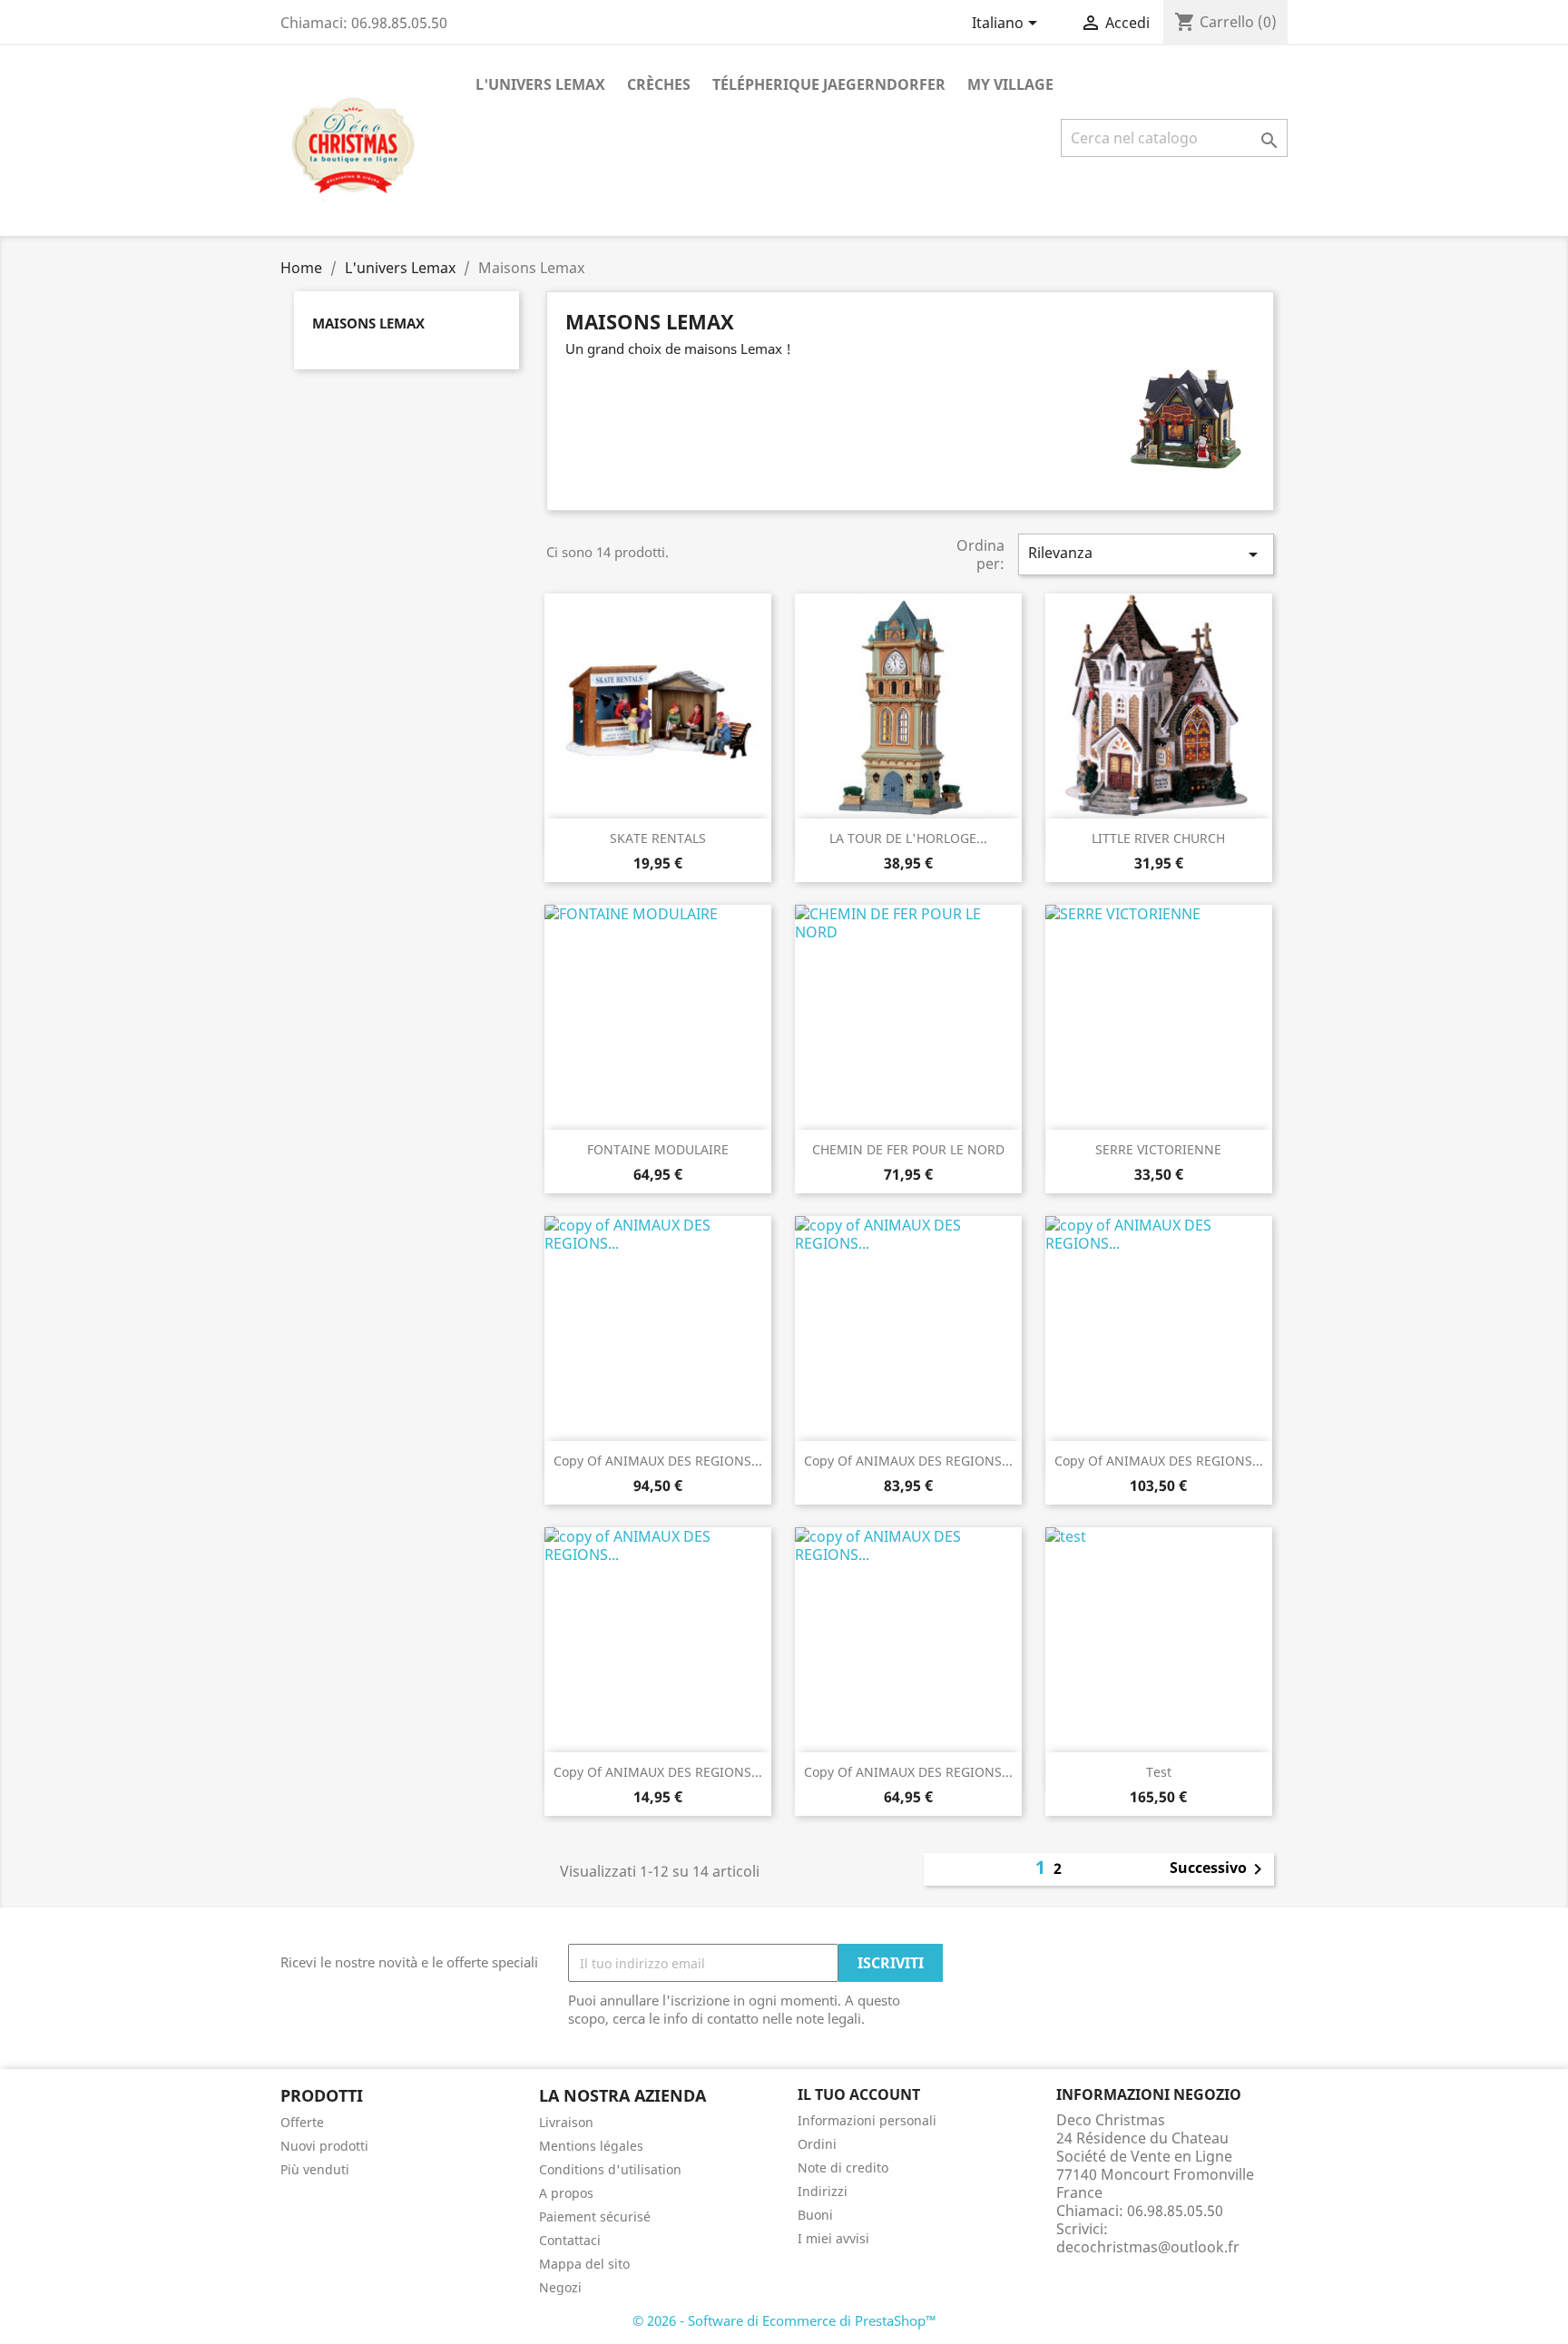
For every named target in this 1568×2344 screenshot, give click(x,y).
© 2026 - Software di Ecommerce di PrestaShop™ (784, 2320)
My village (1010, 84)
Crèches (659, 84)
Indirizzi (823, 2191)
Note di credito (843, 2167)
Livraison (566, 2122)
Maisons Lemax (368, 323)
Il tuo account (859, 2094)
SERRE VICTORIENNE (1158, 1149)
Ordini (817, 2144)
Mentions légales (591, 2146)
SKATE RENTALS (658, 838)
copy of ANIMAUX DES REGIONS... (658, 1461)
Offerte (302, 2122)
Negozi (560, 2287)
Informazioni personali (867, 2120)
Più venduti (315, 2169)
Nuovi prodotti (324, 2146)
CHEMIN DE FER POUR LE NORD (908, 1149)
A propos (566, 2193)
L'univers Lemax (540, 84)
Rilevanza (1146, 554)
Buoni (815, 2215)
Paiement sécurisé (595, 2217)
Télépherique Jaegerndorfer (829, 84)
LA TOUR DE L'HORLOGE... (908, 838)
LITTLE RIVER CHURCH (1158, 838)
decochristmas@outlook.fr (1148, 2247)
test (1159, 1772)
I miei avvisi (833, 2238)
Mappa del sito (584, 2264)
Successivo (1219, 1869)
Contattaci (570, 2240)
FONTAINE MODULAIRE (658, 1149)
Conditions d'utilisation (610, 2169)
